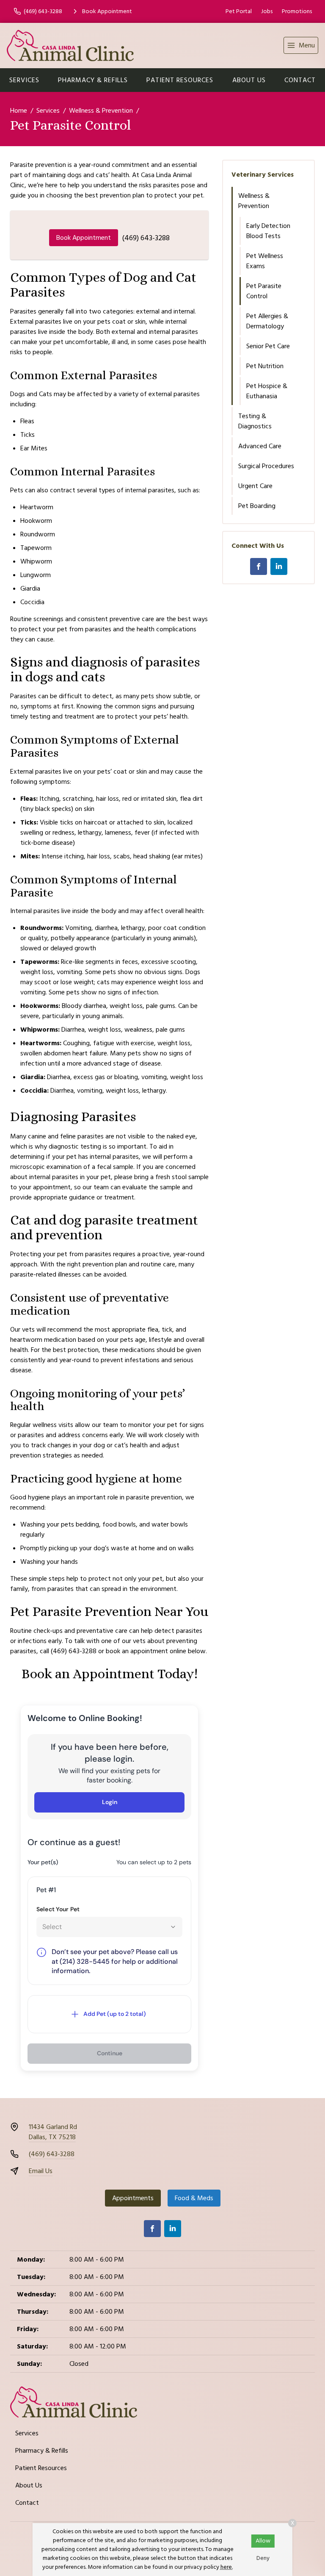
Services (24, 80)
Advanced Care (260, 446)
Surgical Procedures (266, 466)
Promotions (297, 11)
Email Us (41, 2171)
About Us (249, 80)
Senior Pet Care (268, 346)
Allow (263, 2541)
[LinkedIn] (279, 566)
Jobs (267, 11)
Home (19, 111)
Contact (300, 80)
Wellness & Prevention (101, 111)
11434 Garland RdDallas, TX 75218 (53, 2132)
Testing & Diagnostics (255, 421)
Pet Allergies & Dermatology (267, 321)
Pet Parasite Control (264, 291)
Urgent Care (255, 486)
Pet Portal (239, 11)
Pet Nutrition (265, 366)
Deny (263, 2558)
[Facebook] (259, 566)
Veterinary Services (263, 175)
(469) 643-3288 (146, 238)
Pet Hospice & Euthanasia (267, 391)
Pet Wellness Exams (265, 261)
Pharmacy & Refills (93, 80)
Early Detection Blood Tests (268, 231)
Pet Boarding (257, 506)
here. (227, 2567)
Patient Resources (180, 80)
